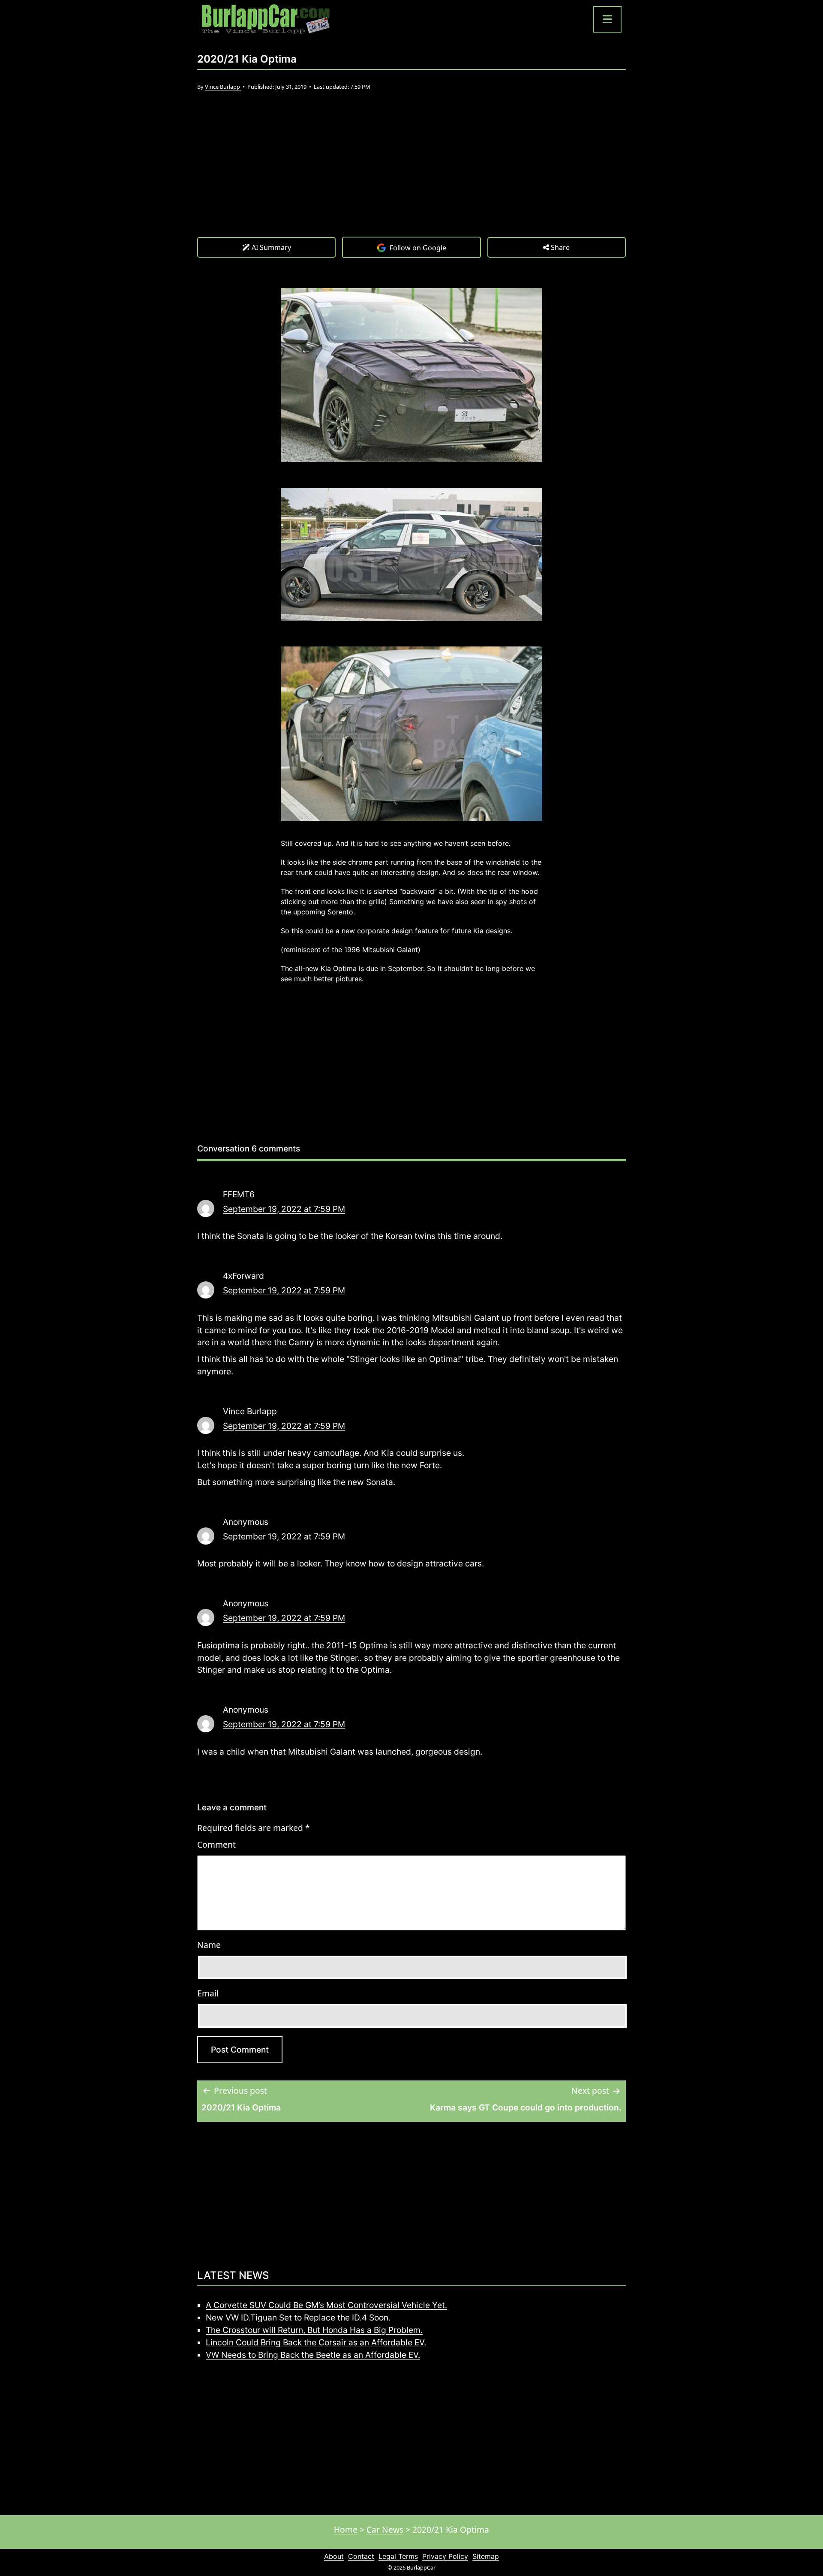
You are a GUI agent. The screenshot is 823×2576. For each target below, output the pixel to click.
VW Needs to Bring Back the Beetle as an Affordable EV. (313, 2355)
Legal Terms (398, 2556)
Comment (216, 1844)
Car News (385, 2529)
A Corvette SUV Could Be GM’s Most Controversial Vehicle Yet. (326, 2305)
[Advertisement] (411, 172)
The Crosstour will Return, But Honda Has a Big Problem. (314, 2330)
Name (209, 1945)
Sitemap (486, 2556)
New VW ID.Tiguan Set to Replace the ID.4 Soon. (298, 2317)
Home (346, 2529)
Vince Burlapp (223, 87)
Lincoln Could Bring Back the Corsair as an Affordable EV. (316, 2342)
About (334, 2556)
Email (208, 1993)
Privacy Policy (445, 2556)
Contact (361, 2556)
